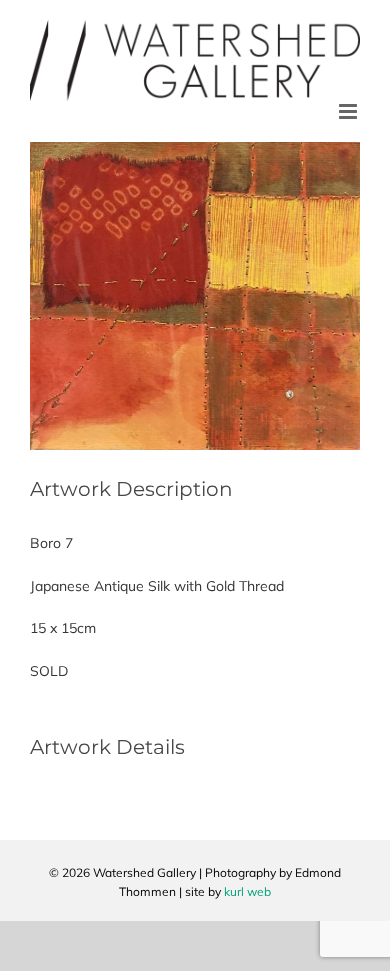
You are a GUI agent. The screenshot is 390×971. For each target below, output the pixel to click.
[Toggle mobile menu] (349, 111)
